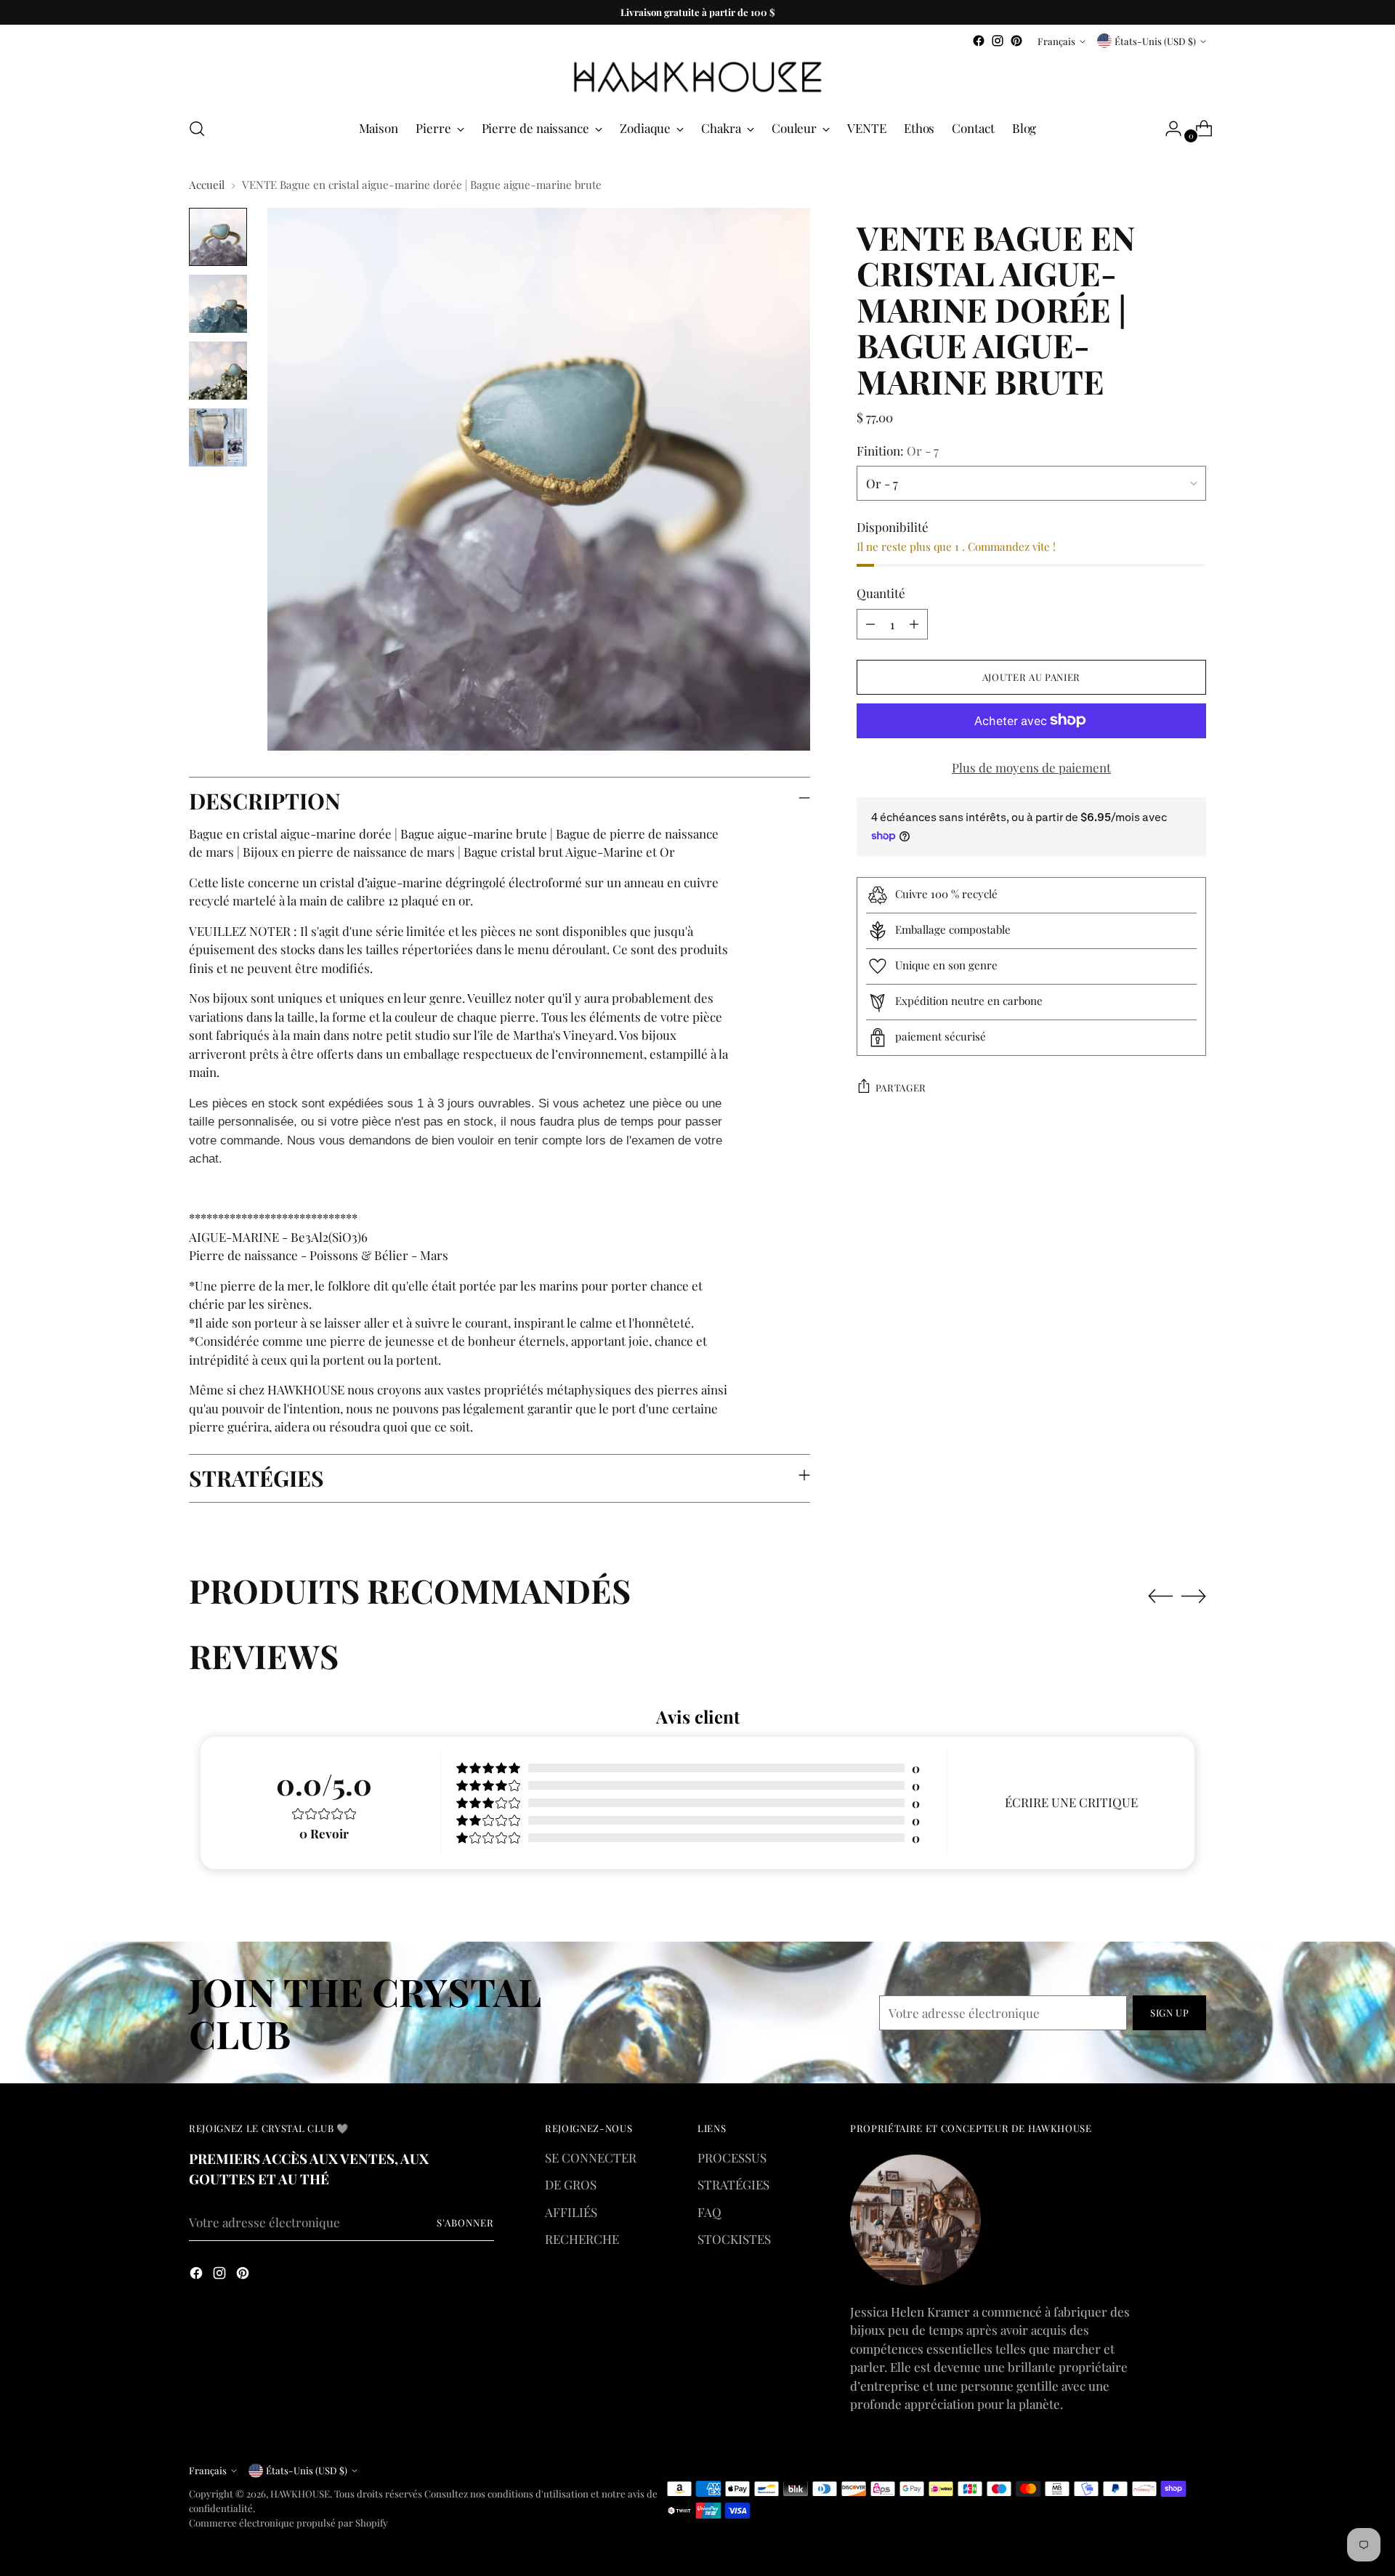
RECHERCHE (582, 2239)
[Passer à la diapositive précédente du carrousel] (1160, 1596)
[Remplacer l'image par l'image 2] (218, 304)
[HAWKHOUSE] (697, 77)
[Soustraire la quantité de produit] (870, 623)
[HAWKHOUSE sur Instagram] (998, 41)
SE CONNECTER (591, 2157)
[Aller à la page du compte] (1168, 129)
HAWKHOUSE (300, 2494)
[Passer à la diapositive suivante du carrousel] (1194, 1596)
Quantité (881, 593)
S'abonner (465, 2222)
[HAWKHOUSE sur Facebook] (979, 41)
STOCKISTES (734, 2239)
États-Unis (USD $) (1155, 41)
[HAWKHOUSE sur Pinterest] (1016, 41)
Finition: (898, 450)
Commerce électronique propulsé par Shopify (288, 2523)
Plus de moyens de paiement (1031, 767)
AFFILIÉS (571, 2212)
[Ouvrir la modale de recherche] (197, 129)
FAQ (709, 2212)
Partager (901, 1087)
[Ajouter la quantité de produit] (914, 623)
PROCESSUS (732, 2157)
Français (1056, 41)
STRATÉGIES (733, 2184)
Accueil (207, 185)
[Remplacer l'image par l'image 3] (218, 371)
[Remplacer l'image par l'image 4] (218, 437)
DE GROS (571, 2184)
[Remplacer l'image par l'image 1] (218, 237)
